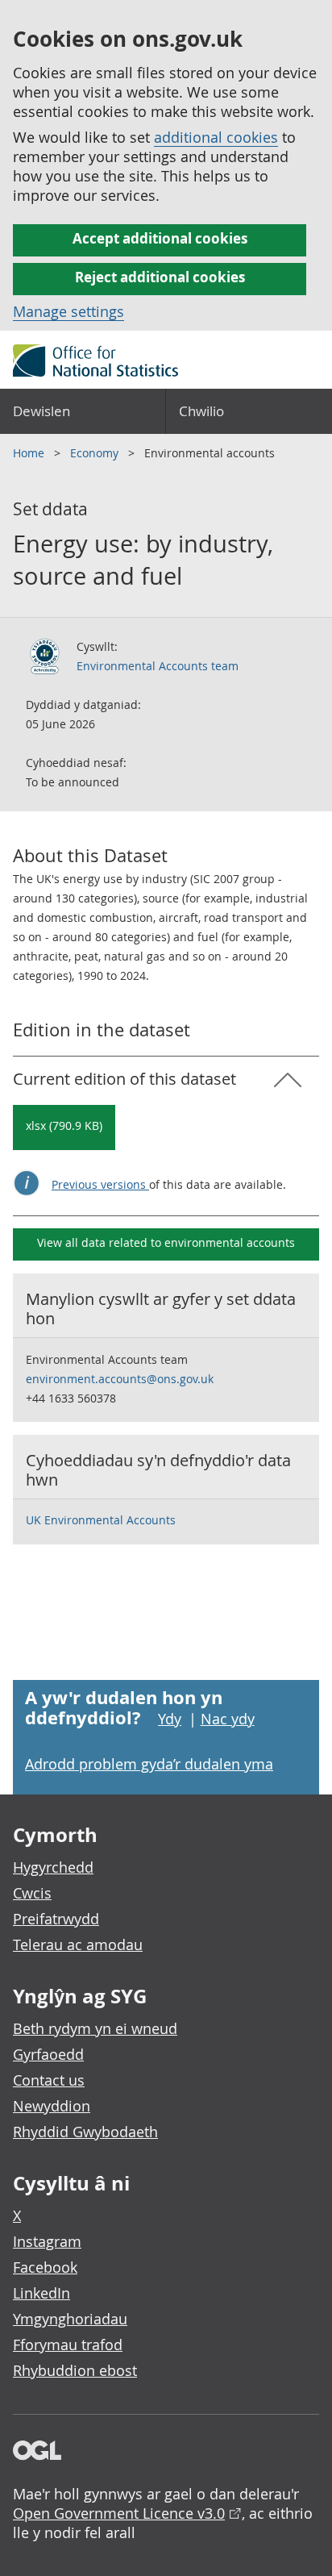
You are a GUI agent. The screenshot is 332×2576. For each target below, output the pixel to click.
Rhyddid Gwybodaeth (85, 2132)
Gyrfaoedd (48, 2054)
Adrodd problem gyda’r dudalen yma (149, 1764)
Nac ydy (228, 1719)
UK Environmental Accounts (101, 1520)
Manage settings (68, 311)
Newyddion (52, 2106)
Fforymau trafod (68, 2345)
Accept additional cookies (160, 238)
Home (30, 453)
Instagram (47, 2241)
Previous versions (100, 1184)
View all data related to (166, 1242)
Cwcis (32, 1893)
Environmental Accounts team (158, 666)
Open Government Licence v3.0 (119, 2513)
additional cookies (216, 137)
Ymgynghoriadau (70, 2319)
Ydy (170, 1719)
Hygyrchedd (53, 1867)
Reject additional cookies (160, 277)
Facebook (45, 2267)
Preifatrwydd (56, 1919)
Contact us (49, 2080)
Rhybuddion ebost (75, 2370)
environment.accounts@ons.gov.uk (120, 1379)
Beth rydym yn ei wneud (95, 2028)
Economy (96, 453)
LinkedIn (41, 2293)
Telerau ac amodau (78, 1945)
